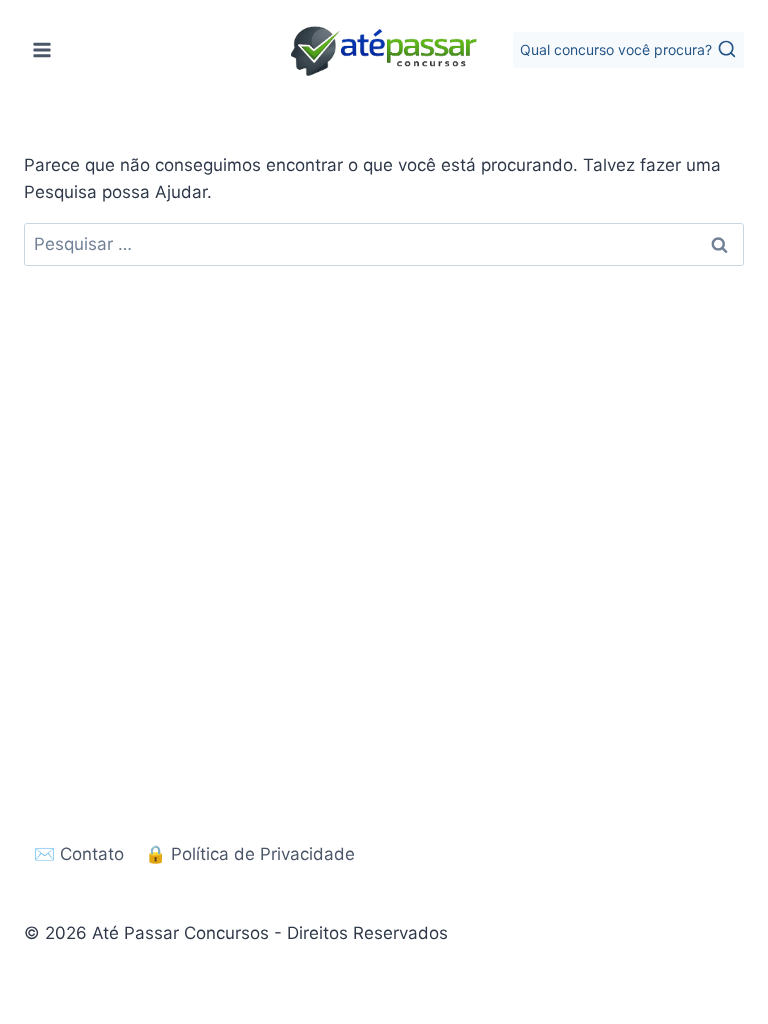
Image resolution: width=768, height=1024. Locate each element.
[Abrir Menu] (42, 49)
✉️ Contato (79, 854)
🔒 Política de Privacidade (250, 854)
